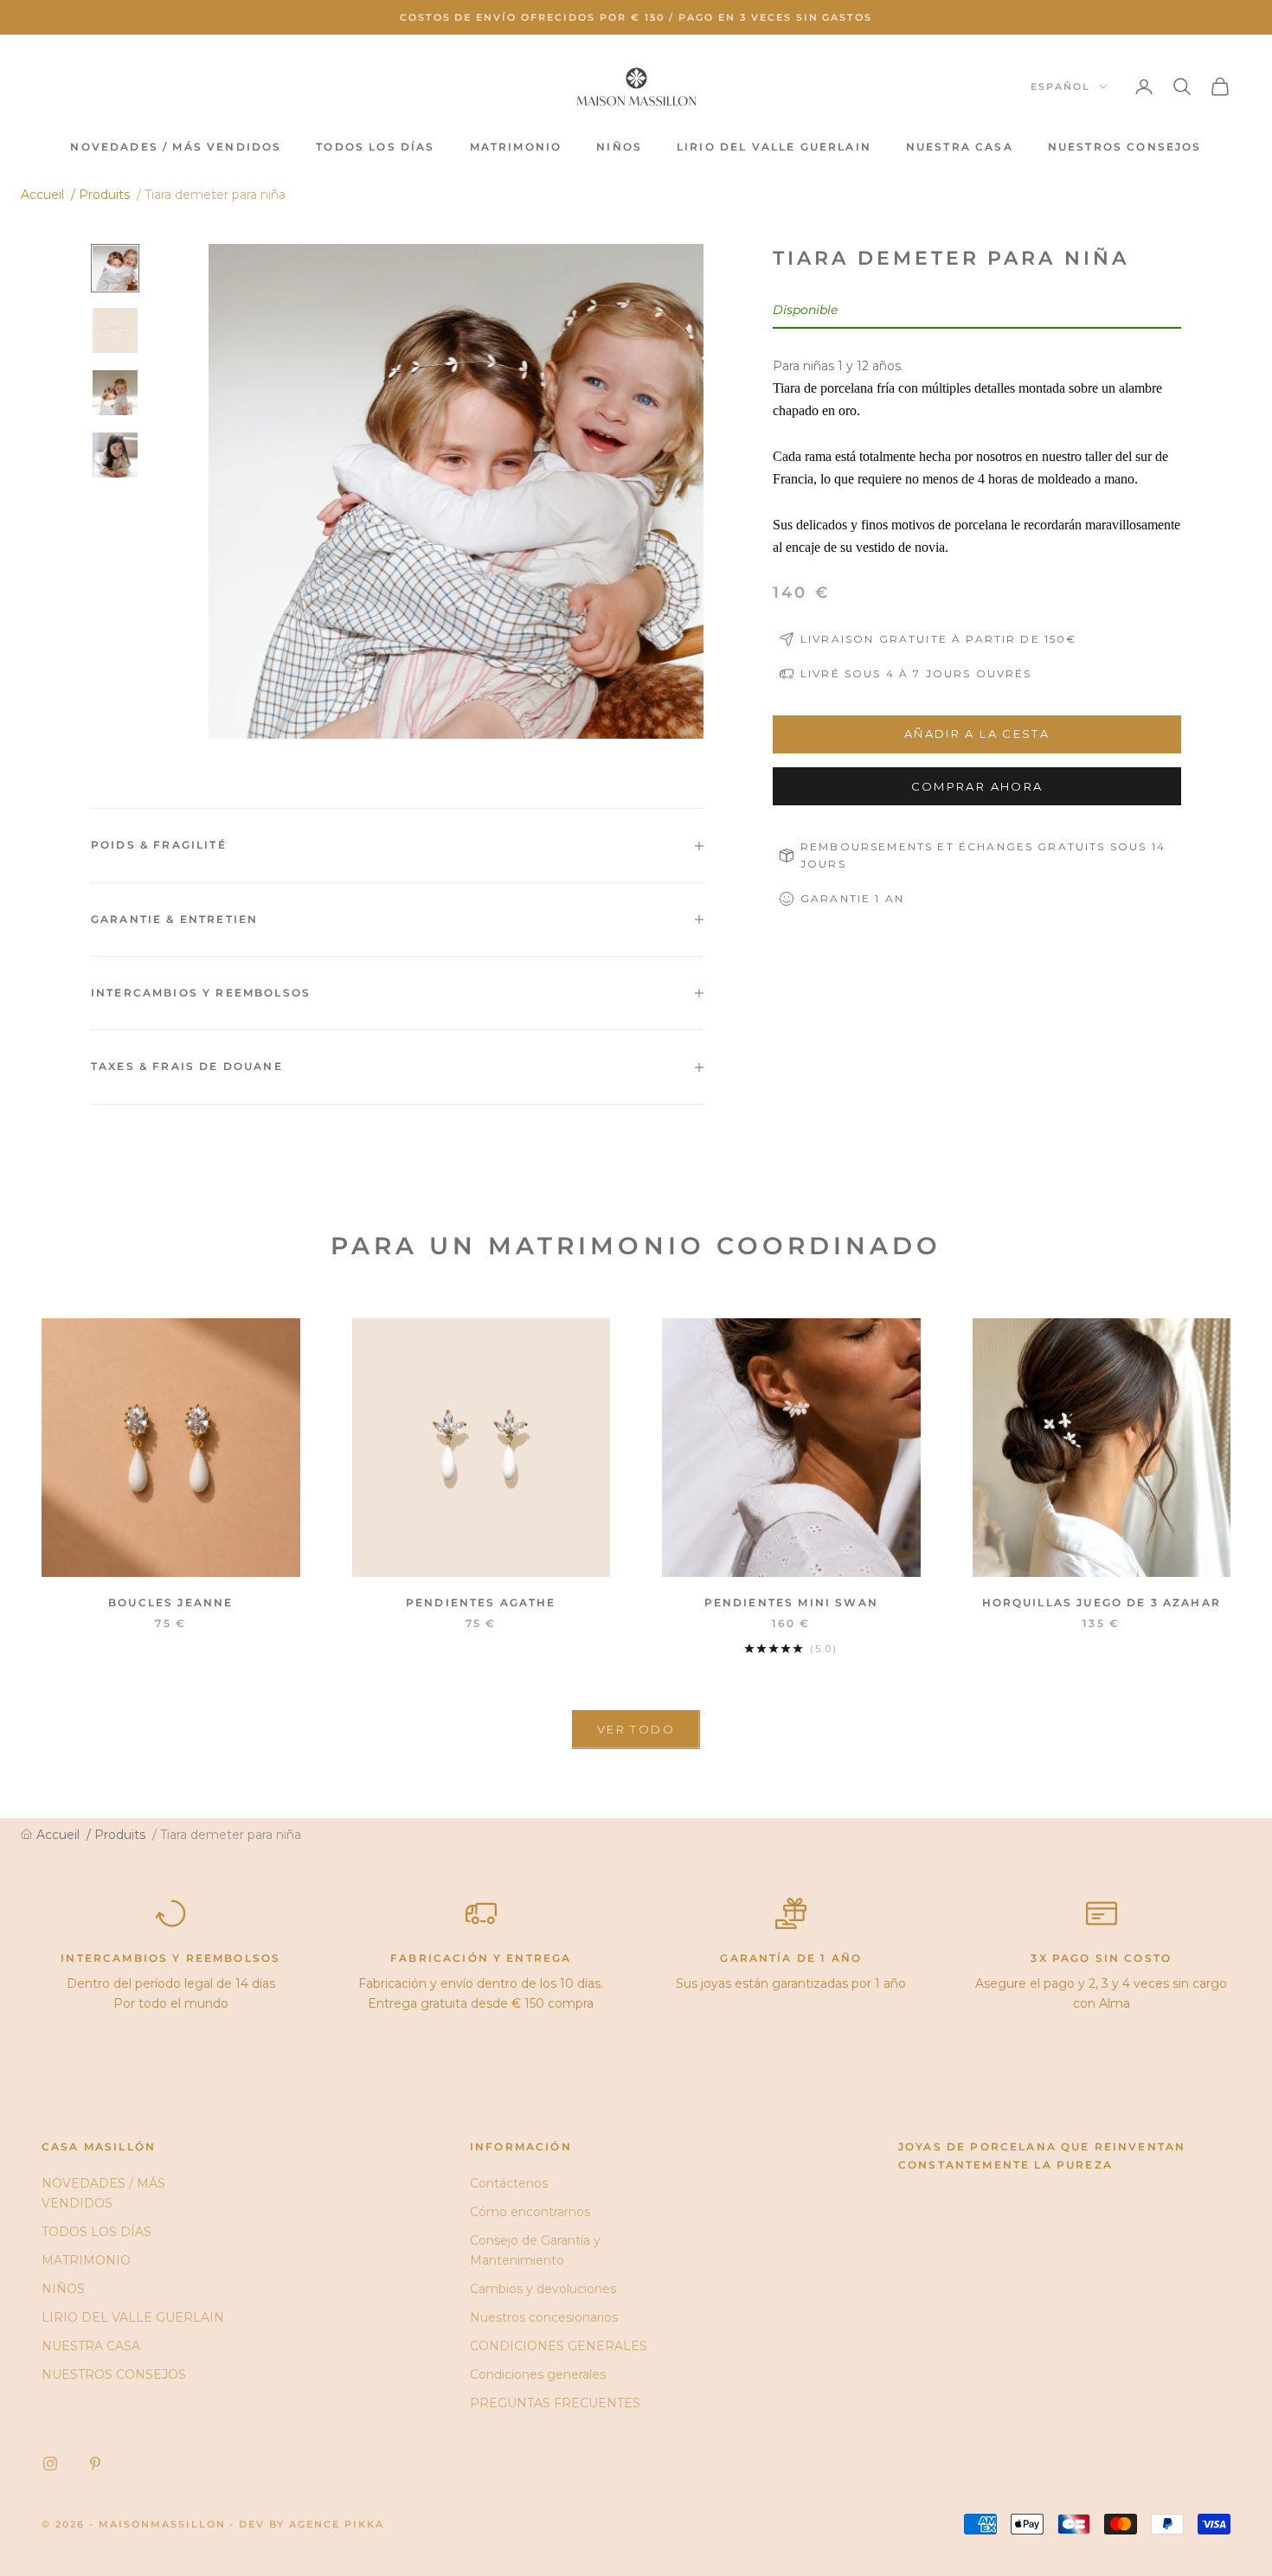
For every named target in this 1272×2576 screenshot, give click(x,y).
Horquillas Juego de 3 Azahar (1102, 1602)
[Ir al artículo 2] (115, 330)
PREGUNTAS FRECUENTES (555, 2403)
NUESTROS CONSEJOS (1125, 147)
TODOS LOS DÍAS (375, 147)
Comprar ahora (977, 786)
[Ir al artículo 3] (115, 393)
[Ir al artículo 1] (115, 268)
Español (1060, 87)
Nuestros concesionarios (544, 2317)
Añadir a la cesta (977, 734)
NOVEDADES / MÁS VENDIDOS (176, 147)
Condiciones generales (538, 2374)
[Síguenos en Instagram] (50, 2464)
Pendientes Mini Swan (791, 1602)
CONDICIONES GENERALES (559, 2346)
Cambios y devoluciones (543, 2289)
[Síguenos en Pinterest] (95, 2464)
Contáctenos (509, 2183)
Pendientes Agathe (481, 1602)
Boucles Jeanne (170, 1602)
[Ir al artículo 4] (115, 455)
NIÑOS (619, 147)
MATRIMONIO (516, 147)
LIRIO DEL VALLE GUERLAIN (774, 147)
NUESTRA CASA (960, 147)
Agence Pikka (337, 2524)
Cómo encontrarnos (530, 2212)
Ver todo (636, 1729)
